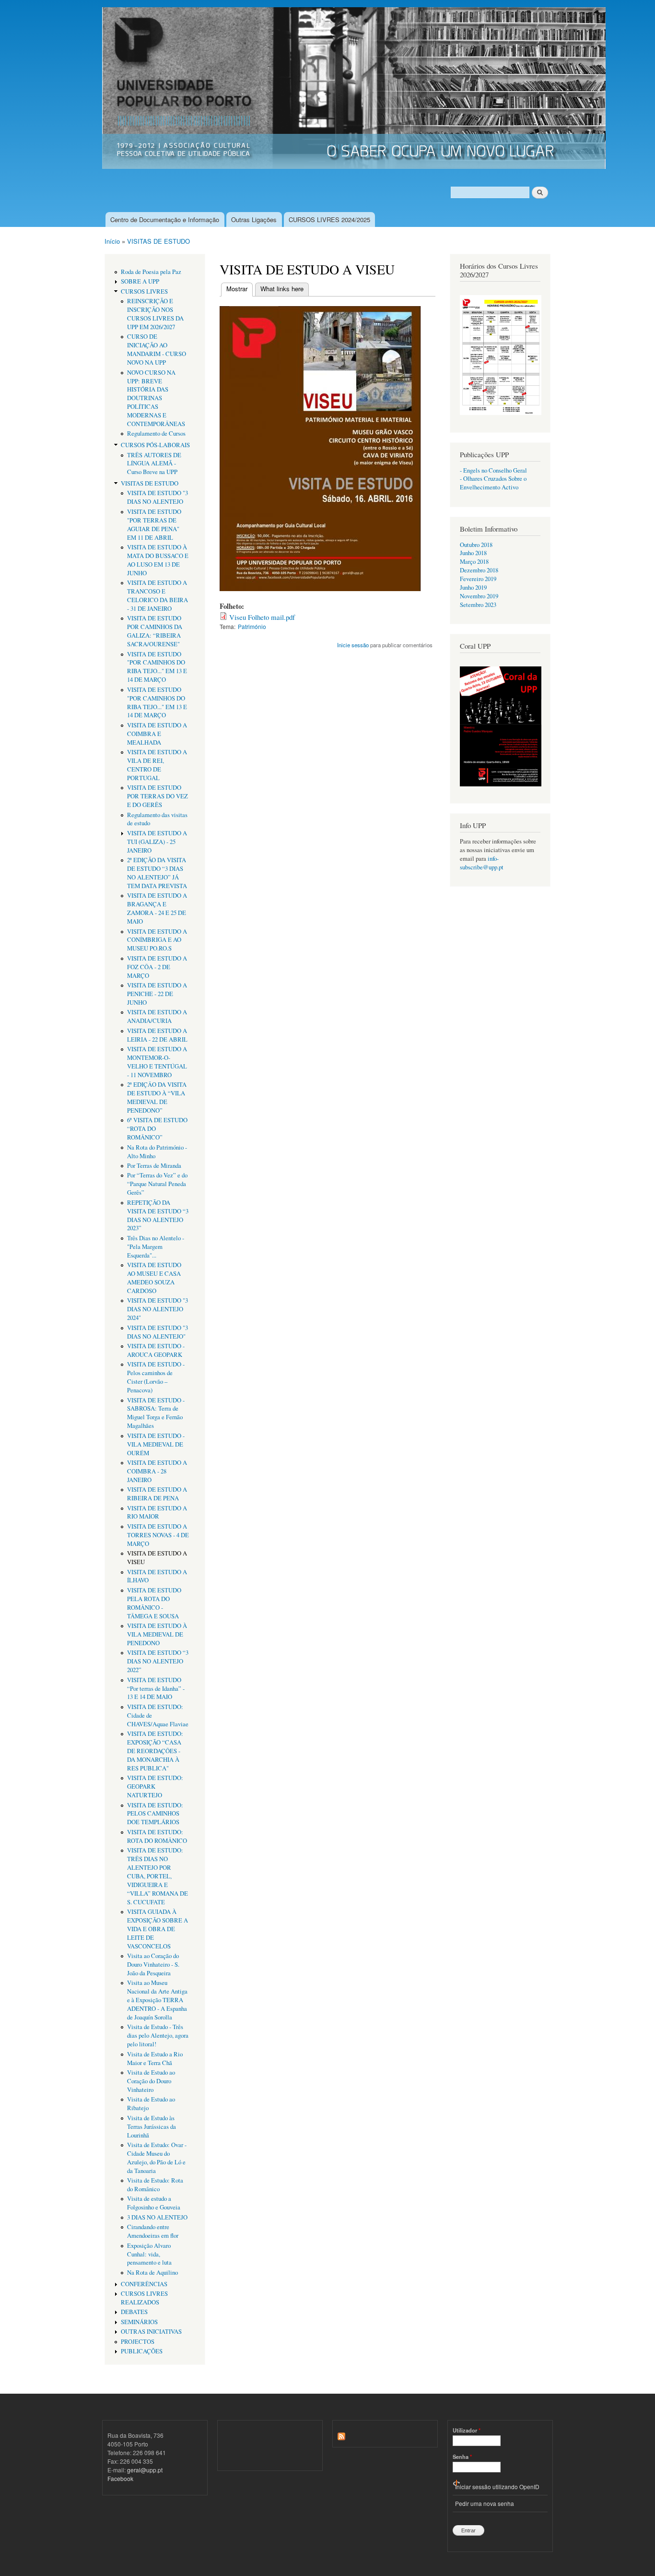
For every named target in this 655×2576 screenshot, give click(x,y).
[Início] (355, 89)
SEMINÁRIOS (139, 2322)
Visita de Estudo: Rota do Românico (155, 2185)
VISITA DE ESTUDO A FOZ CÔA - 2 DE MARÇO (157, 967)
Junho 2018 (473, 553)
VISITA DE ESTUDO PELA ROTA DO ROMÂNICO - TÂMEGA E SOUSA (154, 1603)
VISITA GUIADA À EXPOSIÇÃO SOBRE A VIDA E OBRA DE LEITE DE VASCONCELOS (158, 1929)
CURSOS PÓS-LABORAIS (155, 445)
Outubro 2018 (476, 545)
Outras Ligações (254, 220)
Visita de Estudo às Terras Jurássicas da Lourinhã (152, 2127)
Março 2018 (474, 562)
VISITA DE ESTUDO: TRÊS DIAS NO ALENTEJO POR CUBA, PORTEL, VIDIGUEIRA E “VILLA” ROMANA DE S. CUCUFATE (158, 1876)
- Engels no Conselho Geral (493, 470)
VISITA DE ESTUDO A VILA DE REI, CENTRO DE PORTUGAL (157, 765)
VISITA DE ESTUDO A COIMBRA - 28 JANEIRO (157, 1471)
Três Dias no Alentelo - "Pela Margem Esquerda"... (156, 1247)
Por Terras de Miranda (154, 1166)
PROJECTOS (138, 2342)
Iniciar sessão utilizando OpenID (497, 2487)
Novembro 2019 (479, 596)
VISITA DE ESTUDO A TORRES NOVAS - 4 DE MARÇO (158, 1535)
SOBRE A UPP (140, 281)
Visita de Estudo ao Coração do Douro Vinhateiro (151, 2081)
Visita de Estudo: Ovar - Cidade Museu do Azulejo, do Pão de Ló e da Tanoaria (157, 2158)
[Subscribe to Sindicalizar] (341, 2434)
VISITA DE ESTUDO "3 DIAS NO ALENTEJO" (158, 1332)
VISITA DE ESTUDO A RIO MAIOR (157, 1513)
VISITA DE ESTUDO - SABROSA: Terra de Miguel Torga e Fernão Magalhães (156, 1413)
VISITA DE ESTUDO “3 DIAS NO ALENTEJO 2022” (158, 1661)
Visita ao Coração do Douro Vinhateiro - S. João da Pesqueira (153, 1965)
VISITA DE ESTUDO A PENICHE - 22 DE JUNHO (157, 994)
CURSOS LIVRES (144, 291)
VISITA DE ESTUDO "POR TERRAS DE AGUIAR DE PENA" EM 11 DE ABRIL (154, 525)
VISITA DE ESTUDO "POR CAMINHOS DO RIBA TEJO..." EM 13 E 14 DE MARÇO (157, 667)
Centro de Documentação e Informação (165, 220)
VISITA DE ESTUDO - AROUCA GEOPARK (156, 1350)
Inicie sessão (353, 645)
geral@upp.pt (145, 2470)
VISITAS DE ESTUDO (158, 241)
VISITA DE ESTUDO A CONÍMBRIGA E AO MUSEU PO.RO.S (157, 940)
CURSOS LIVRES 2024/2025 (329, 220)
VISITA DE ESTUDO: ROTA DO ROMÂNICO (157, 1836)
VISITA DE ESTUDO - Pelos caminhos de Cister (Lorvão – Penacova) (156, 1377)
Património (252, 626)
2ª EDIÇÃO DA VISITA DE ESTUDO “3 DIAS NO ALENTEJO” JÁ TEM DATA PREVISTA (157, 873)
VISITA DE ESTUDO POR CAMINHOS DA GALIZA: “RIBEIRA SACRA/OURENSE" (155, 631)
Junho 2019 (473, 588)
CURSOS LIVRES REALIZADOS (144, 2298)
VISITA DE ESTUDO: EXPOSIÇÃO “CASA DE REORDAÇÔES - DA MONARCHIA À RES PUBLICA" (155, 1751)
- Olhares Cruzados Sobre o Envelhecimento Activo (493, 483)
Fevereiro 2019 (478, 579)
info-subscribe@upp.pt (482, 863)
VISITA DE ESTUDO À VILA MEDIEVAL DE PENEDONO (157, 1634)
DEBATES (134, 2312)
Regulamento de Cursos (156, 433)
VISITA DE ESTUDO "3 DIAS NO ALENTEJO (158, 497)
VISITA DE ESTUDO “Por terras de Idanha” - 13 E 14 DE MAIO (156, 1689)
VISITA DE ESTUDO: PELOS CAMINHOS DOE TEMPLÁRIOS (155, 1814)
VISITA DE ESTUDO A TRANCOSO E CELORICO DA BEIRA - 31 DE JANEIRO (158, 596)
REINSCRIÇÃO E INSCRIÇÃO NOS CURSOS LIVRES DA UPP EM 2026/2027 (155, 314)
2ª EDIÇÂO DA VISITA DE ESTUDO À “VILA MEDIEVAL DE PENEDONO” (157, 1098)
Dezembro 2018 (479, 570)
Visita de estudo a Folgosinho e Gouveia (154, 2203)
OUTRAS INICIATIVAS (151, 2332)
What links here (282, 289)
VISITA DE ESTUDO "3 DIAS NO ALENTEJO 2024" (158, 1309)
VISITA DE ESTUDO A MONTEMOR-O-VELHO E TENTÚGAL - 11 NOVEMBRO (157, 1062)
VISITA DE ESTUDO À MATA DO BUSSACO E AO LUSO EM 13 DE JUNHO (158, 560)
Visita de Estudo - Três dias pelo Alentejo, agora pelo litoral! (158, 2036)
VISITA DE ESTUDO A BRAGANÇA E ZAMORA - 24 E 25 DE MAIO (157, 908)
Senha (462, 2457)
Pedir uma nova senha (485, 2503)
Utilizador (467, 2430)
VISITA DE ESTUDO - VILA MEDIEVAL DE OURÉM (156, 1444)
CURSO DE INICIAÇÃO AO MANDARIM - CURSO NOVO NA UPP (157, 350)
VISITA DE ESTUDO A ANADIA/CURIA (157, 1016)
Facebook (120, 2478)
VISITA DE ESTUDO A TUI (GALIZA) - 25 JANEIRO (157, 842)
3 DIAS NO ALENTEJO (157, 2217)
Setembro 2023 (478, 605)
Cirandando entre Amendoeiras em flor (153, 2231)
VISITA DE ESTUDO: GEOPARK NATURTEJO (155, 1787)
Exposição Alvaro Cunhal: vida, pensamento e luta (149, 2254)
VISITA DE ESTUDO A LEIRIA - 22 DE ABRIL (157, 1035)
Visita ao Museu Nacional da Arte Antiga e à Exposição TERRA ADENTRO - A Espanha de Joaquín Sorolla (157, 2000)
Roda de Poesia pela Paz (151, 272)
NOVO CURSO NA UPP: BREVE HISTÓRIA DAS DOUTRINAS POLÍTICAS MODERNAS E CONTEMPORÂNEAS (156, 398)
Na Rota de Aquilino (152, 2273)
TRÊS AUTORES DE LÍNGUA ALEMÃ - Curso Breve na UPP (154, 464)
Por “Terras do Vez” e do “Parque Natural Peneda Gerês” (157, 1184)
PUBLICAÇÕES (142, 2351)
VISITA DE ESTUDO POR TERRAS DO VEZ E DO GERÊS (158, 796)
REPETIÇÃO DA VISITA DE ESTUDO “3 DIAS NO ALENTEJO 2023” (158, 1216)
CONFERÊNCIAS (144, 2284)
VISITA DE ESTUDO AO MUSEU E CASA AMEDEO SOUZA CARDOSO (154, 1278)
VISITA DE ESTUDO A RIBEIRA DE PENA (157, 1494)
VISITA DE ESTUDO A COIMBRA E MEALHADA (157, 734)
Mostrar (240, 289)
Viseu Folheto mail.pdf (262, 617)
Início (112, 241)
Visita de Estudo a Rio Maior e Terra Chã (155, 2059)
